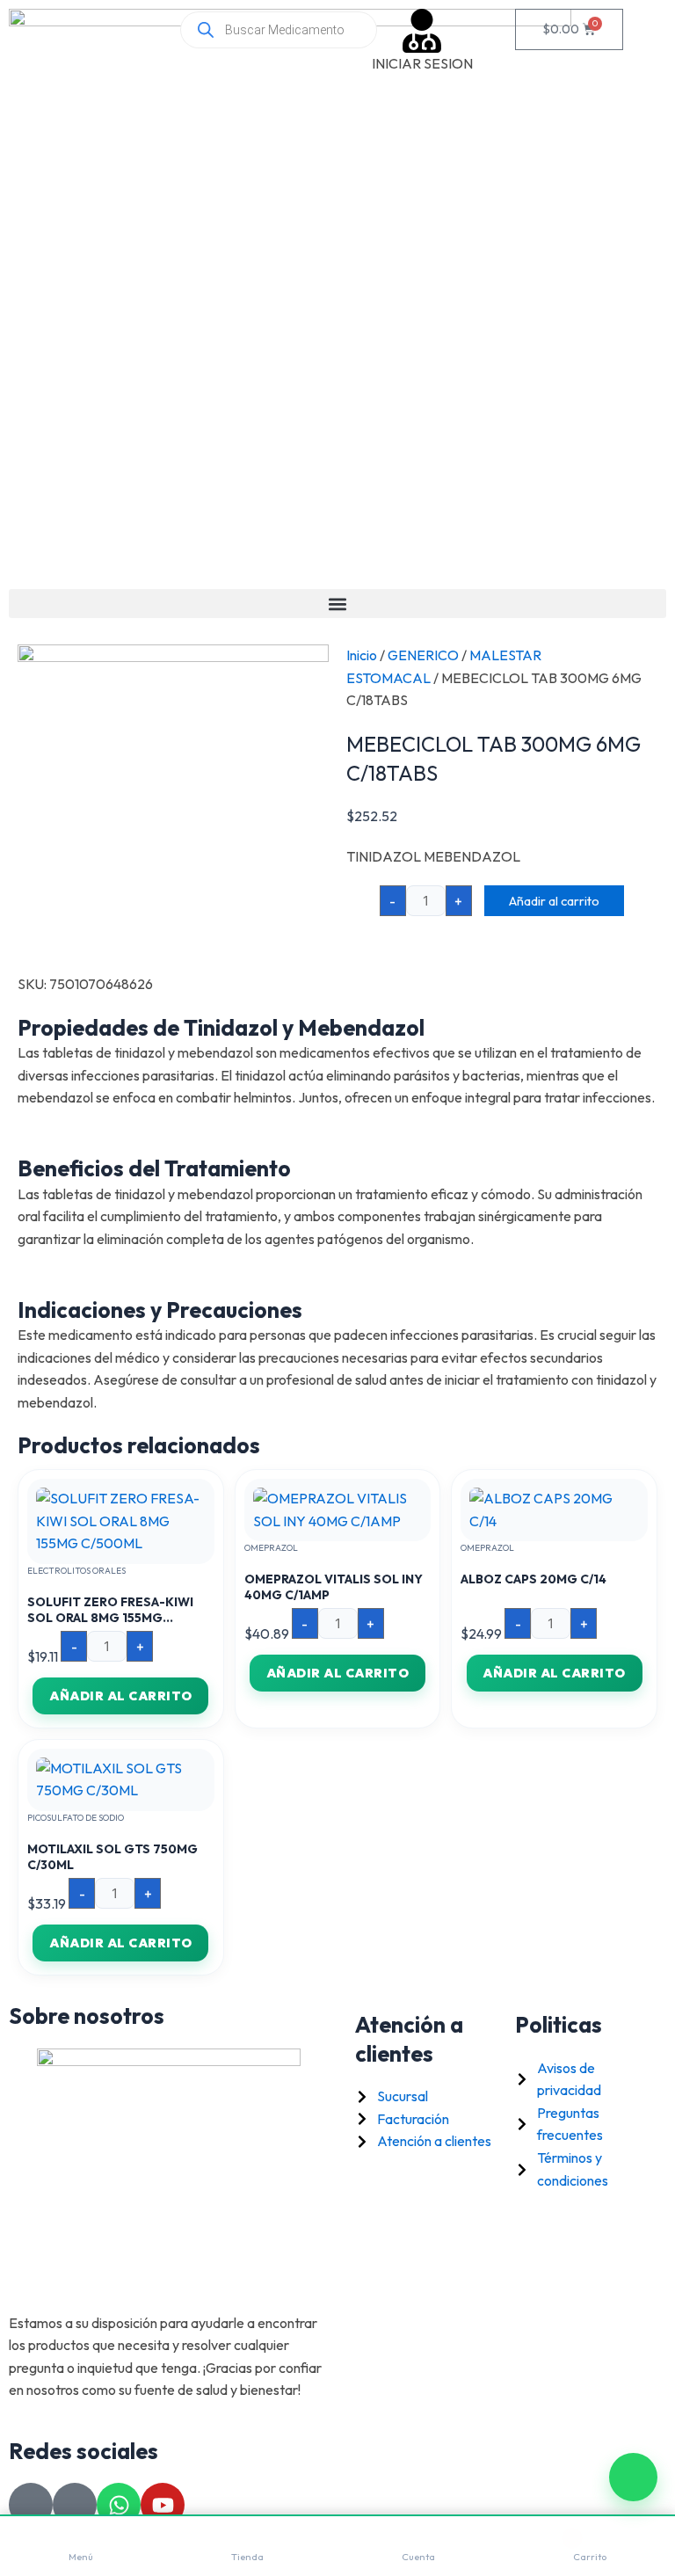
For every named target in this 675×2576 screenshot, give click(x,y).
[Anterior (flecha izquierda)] (31, 1288)
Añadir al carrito (554, 901)
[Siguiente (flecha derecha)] (644, 1288)
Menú (81, 2557)
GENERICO (423, 655)
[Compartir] (578, 19)
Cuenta (418, 2557)
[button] (337, 604)
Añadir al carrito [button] (121, 1696)
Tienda (247, 2557)
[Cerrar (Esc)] (617, 19)
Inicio (362, 655)
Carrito (590, 2557)
